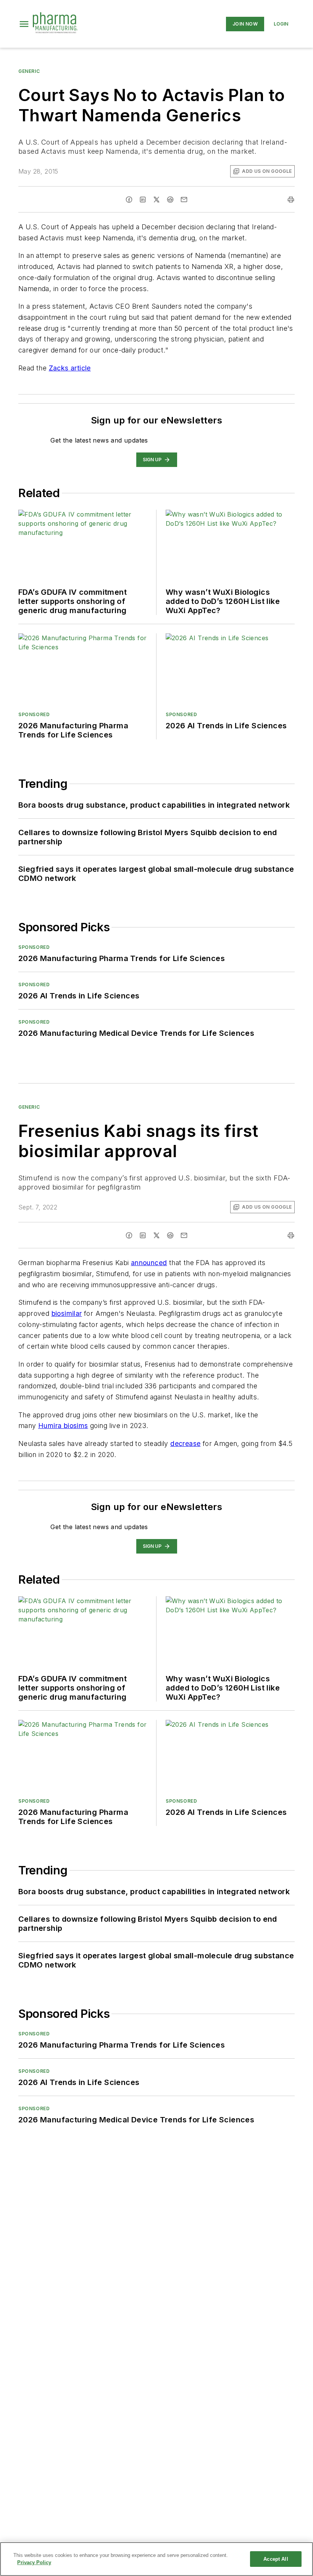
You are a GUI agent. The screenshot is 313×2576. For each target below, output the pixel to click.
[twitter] (156, 200)
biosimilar (67, 1313)
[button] (24, 24)
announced (149, 1263)
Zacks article (70, 368)
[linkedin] (143, 200)
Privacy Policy (34, 2562)
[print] (291, 200)
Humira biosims (63, 1426)
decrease (185, 1443)
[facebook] (129, 200)
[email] (184, 200)
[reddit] (170, 200)
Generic (29, 71)
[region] (156, 2559)
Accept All (276, 2559)
